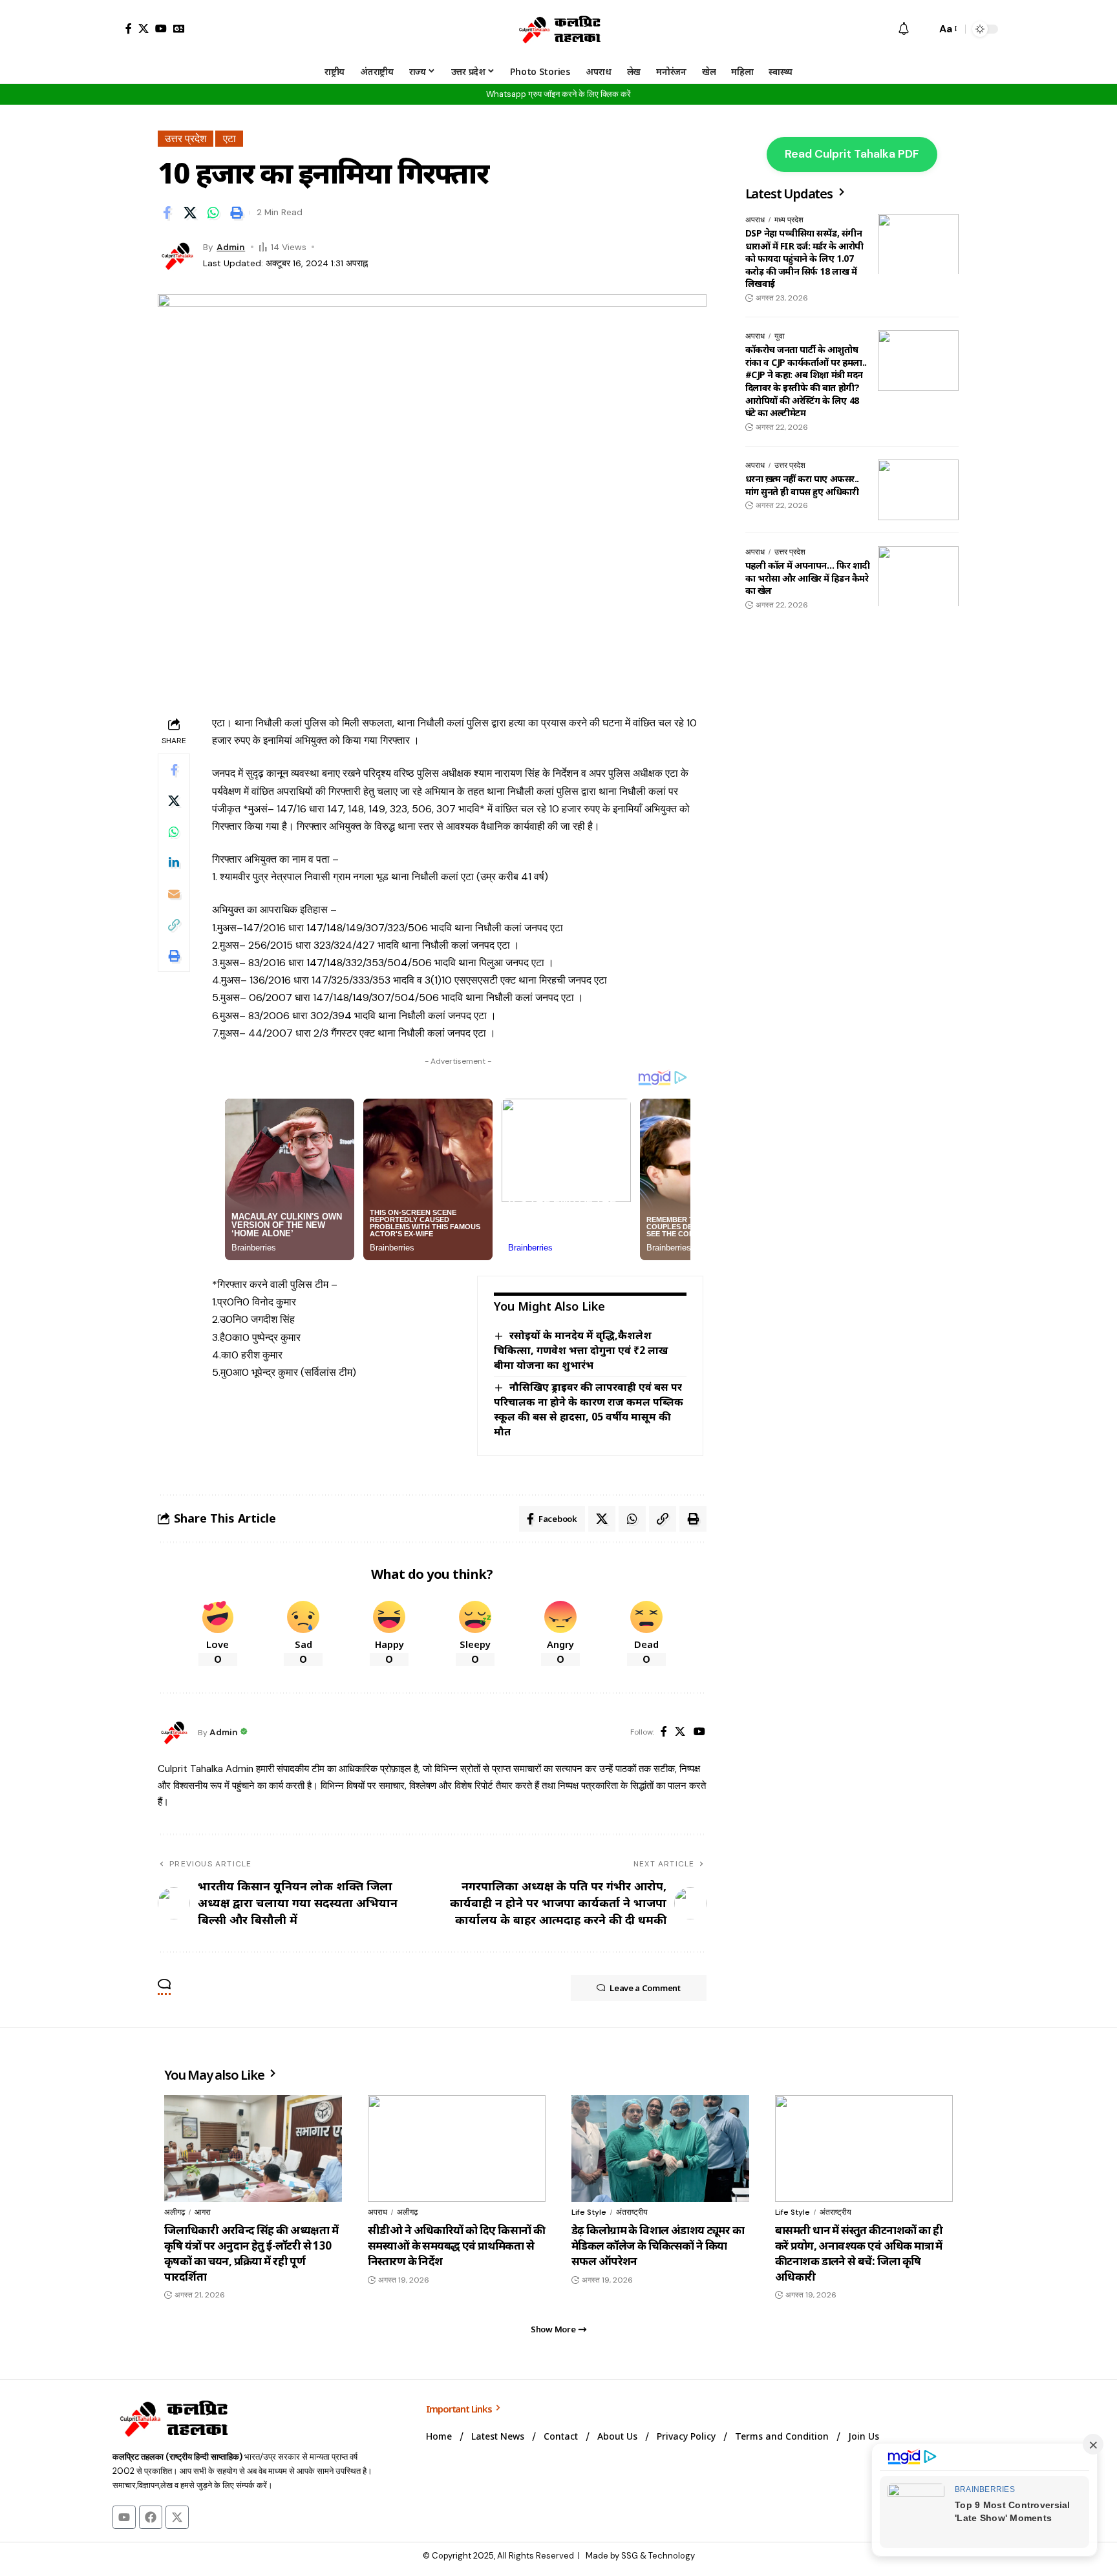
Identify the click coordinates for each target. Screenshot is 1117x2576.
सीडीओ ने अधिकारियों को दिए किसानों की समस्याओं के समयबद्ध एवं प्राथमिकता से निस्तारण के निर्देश (456, 2245)
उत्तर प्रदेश (186, 139)
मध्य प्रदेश (789, 220)
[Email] (174, 894)
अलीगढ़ (175, 2212)
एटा (229, 139)
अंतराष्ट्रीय (632, 2212)
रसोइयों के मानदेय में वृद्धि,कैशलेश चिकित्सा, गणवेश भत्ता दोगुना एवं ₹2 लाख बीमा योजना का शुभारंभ (581, 1350)
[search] (923, 29)
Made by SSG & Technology (640, 2556)
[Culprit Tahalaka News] (558, 29)
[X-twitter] (177, 2517)
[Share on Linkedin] (174, 863)
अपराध (755, 220)
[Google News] (179, 28)
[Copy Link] (174, 925)
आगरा (203, 2212)
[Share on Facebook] (167, 213)
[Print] (237, 213)
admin (231, 247)
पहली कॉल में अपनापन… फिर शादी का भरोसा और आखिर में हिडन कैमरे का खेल (808, 578)
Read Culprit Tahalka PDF (852, 154)
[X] (144, 28)
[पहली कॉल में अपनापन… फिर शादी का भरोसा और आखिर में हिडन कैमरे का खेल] (918, 576)
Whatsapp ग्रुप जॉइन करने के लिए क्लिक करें (558, 94)
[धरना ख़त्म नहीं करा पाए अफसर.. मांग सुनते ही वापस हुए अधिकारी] (918, 490)
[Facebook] (129, 28)
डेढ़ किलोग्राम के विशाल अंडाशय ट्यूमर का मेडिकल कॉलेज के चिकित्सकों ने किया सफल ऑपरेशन (658, 2245)
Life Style (589, 2212)
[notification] (904, 29)
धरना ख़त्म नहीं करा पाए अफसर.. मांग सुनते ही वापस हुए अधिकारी (802, 485)
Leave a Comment (645, 1988)
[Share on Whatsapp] (213, 213)
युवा (780, 336)
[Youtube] (124, 2517)
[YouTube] (161, 28)
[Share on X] (190, 213)
